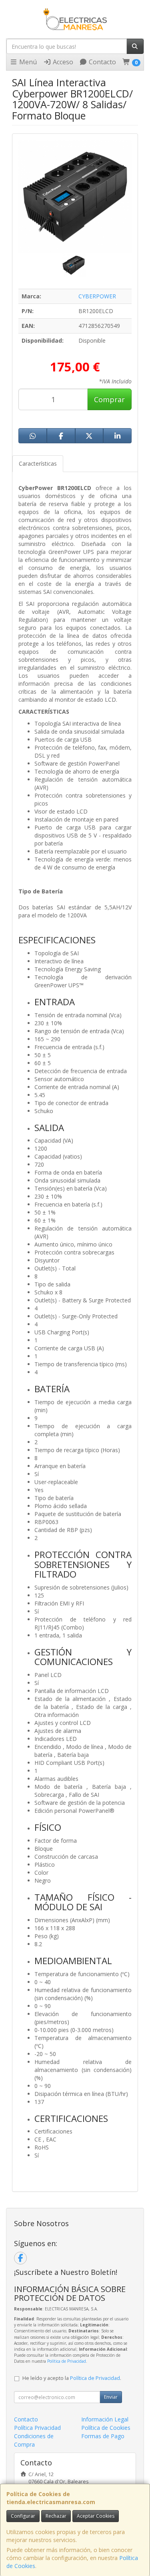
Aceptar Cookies (96, 2516)
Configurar (23, 2516)
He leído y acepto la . (72, 2378)
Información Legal (105, 2419)
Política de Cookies (106, 2428)
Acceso (62, 62)
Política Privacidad (37, 2428)
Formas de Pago (103, 2436)
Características (38, 463)
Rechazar (56, 2516)
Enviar (111, 2397)
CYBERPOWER (97, 296)
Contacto (102, 62)
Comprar (109, 399)
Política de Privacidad (67, 2361)
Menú (27, 62)
